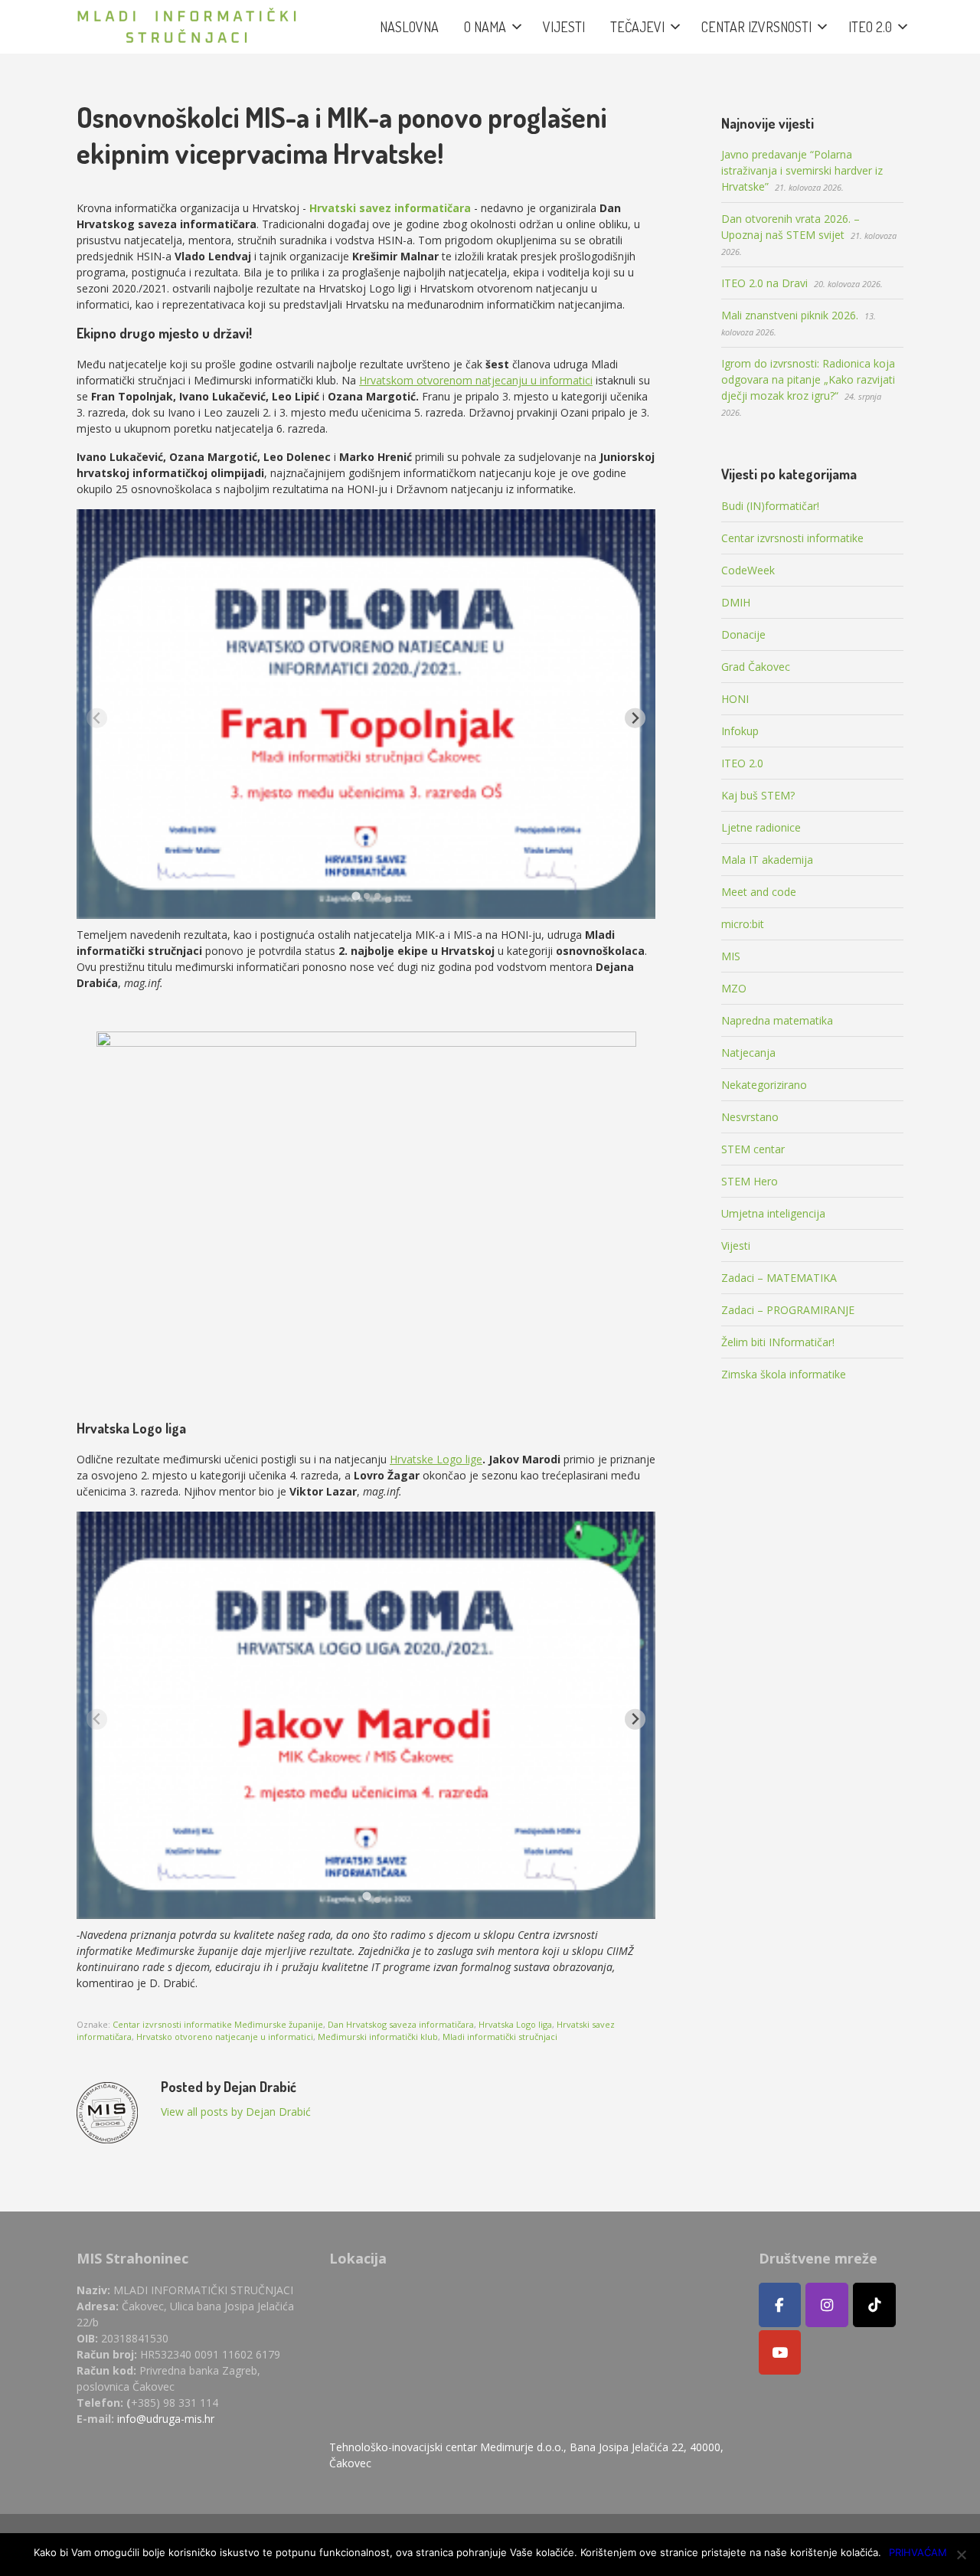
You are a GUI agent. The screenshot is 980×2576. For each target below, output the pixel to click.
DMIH (736, 602)
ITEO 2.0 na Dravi (764, 283)
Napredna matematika (777, 1020)
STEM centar (753, 1149)
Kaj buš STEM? (758, 795)
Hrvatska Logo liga (515, 2024)
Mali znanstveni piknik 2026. (790, 315)
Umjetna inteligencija (773, 1213)
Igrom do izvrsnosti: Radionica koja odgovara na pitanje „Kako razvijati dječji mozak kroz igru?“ (808, 379)
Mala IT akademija (767, 860)
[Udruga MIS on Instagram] (827, 2305)
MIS (731, 956)
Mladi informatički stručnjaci (500, 2037)
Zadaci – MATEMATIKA (779, 1278)
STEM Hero (750, 1181)
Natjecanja (748, 1053)
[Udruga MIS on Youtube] (780, 2352)
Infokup (740, 731)
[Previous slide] (97, 718)
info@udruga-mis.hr (166, 2419)
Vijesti (736, 1246)
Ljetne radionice (761, 827)
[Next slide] (635, 718)
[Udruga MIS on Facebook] (780, 2305)
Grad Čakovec (756, 667)
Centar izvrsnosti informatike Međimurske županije (218, 2024)
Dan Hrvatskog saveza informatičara (401, 2024)
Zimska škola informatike (784, 1374)
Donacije (743, 634)
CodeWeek (748, 570)
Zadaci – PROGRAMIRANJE (788, 1310)
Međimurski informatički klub (378, 2037)
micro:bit (743, 924)
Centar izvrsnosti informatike (792, 538)
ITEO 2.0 (742, 763)
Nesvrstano (750, 1117)
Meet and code (759, 892)
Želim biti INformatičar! (778, 1342)
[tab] (356, 896)
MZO (734, 988)
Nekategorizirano (764, 1085)
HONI (735, 699)
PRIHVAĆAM (918, 2552)
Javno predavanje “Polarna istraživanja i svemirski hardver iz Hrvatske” (802, 170)
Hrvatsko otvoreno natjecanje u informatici (225, 2037)
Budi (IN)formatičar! (770, 506)
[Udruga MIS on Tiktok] (874, 2305)
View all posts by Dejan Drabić (236, 2112)
